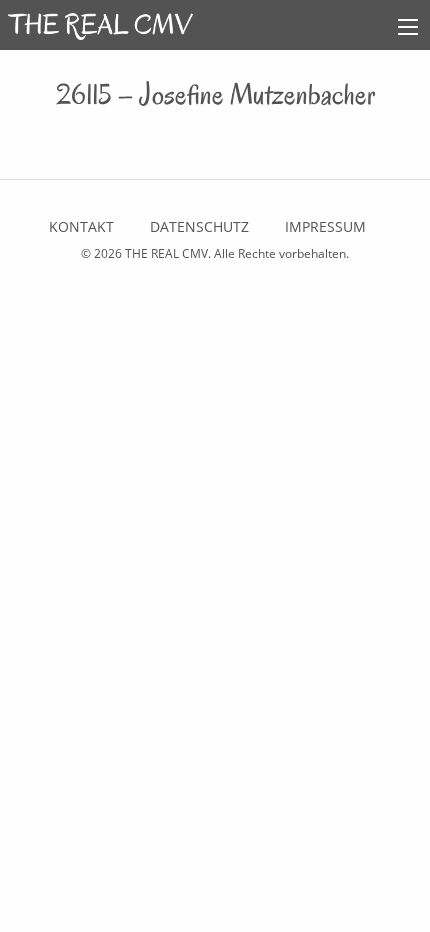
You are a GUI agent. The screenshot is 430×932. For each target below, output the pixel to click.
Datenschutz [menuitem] (199, 226)
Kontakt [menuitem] (81, 226)
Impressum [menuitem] (325, 226)
